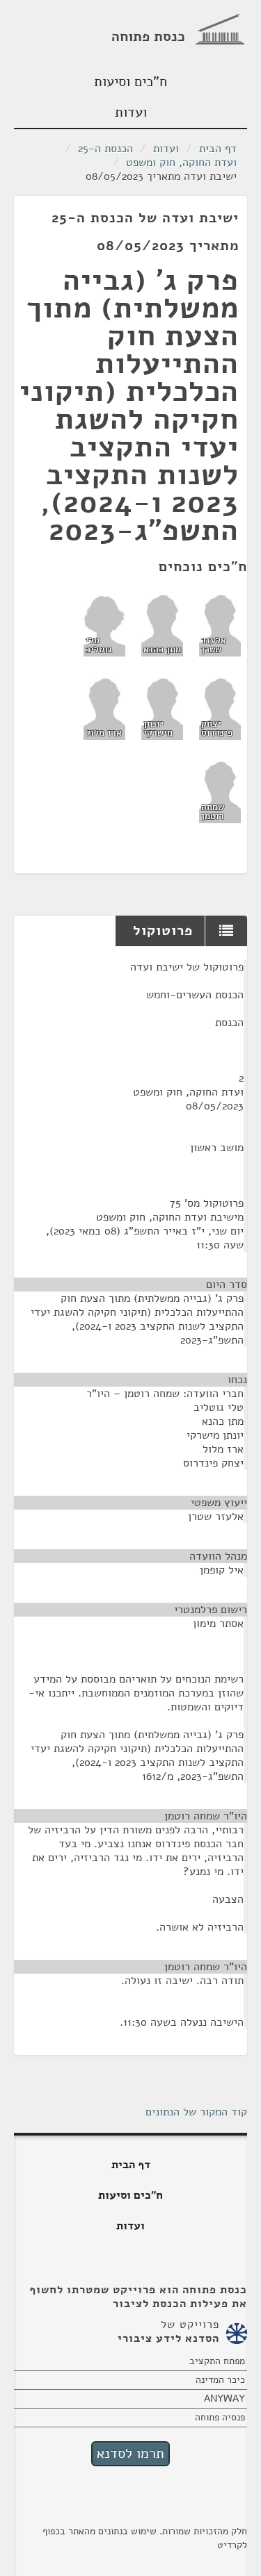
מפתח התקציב (217, 2361)
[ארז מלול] (104, 708)
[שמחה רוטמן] (220, 791)
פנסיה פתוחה (220, 2417)
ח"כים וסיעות (130, 82)
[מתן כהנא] (162, 625)
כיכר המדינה (220, 2380)
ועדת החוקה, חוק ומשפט (181, 163)
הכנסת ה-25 (105, 149)
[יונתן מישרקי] (162, 708)
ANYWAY (224, 2399)
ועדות (131, 112)
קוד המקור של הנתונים (196, 2112)
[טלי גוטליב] (104, 625)
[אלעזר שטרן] (220, 625)
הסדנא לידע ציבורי (168, 2338)
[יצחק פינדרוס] (220, 708)
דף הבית (218, 149)
